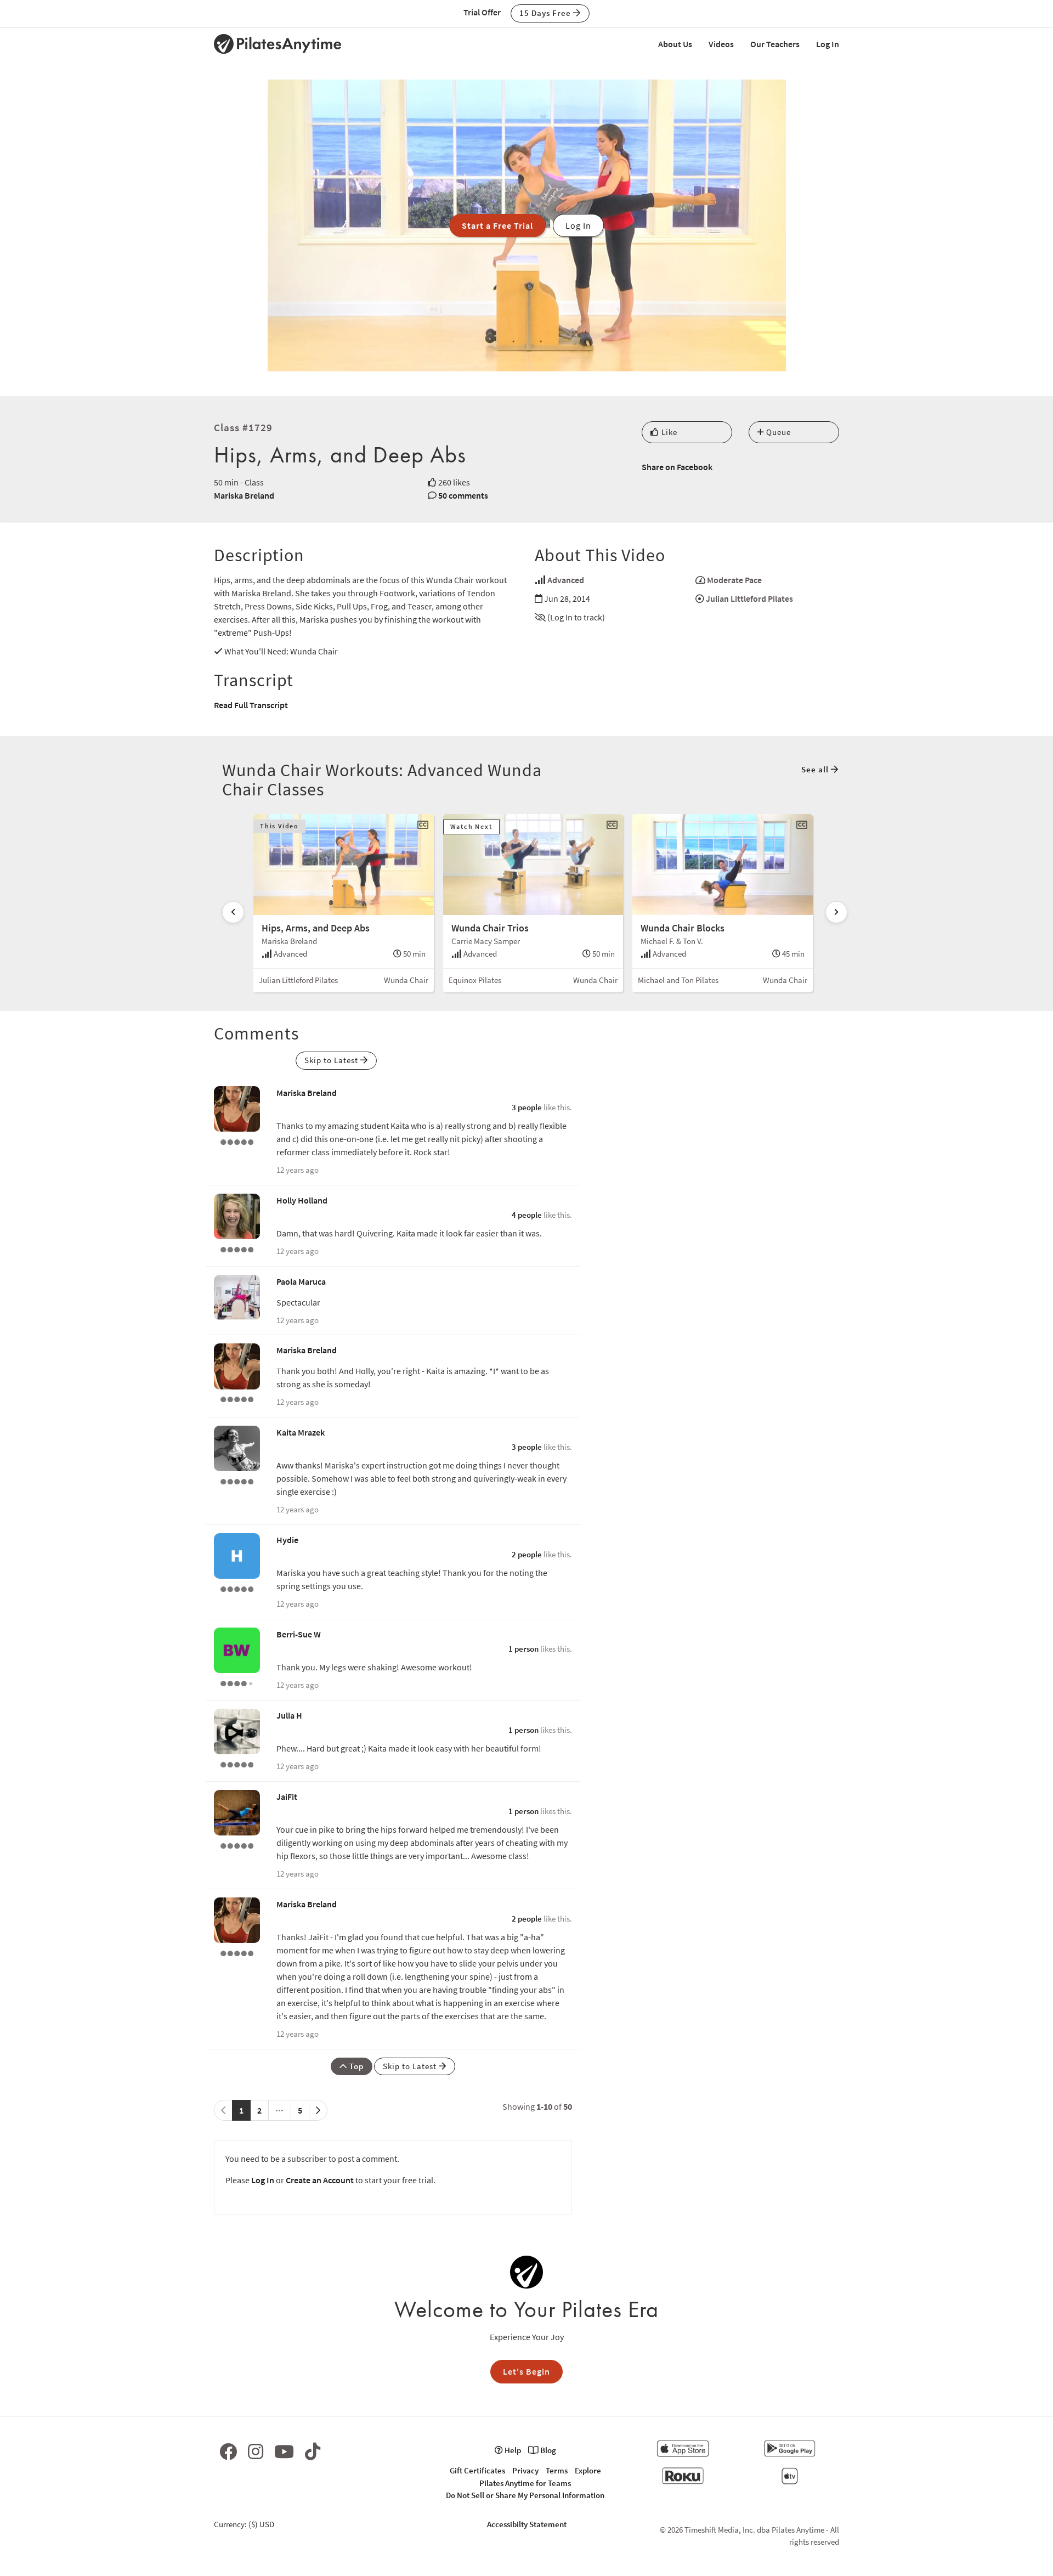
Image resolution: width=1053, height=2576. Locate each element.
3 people (527, 1107)
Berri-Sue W (299, 1634)
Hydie (287, 1540)
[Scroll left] (233, 912)
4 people (527, 1215)
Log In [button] (578, 225)
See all (816, 769)
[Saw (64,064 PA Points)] (237, 1682)
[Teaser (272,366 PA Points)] (237, 1140)
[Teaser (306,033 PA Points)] (237, 1248)
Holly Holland (302, 1200)
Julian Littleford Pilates (749, 598)
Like (668, 432)
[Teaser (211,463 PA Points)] (237, 1480)
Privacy (525, 2470)
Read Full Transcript (251, 705)
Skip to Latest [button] (332, 1060)
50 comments (463, 495)
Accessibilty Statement (527, 2524)
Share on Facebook (677, 467)
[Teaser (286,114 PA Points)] (237, 1763)
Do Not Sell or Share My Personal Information (525, 2495)
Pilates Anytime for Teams (525, 2483)
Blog (547, 2450)
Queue (777, 432)
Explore (588, 2470)
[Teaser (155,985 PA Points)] (237, 1844)
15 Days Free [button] (546, 13)
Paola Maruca (301, 1281)
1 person (523, 1649)
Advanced (566, 580)
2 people (527, 1554)
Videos (721, 44)
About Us (675, 44)
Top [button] (355, 2066)
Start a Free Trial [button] (497, 225)
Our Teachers (775, 44)
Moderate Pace (734, 580)
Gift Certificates (477, 2470)
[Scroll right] (836, 912)
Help (512, 2450)
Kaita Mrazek (301, 1432)
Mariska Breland (244, 495)
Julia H (289, 1715)
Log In (828, 44)
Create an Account (320, 2180)
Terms (557, 2470)
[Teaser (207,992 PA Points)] (237, 1588)
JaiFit (287, 1797)
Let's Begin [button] (526, 2371)
